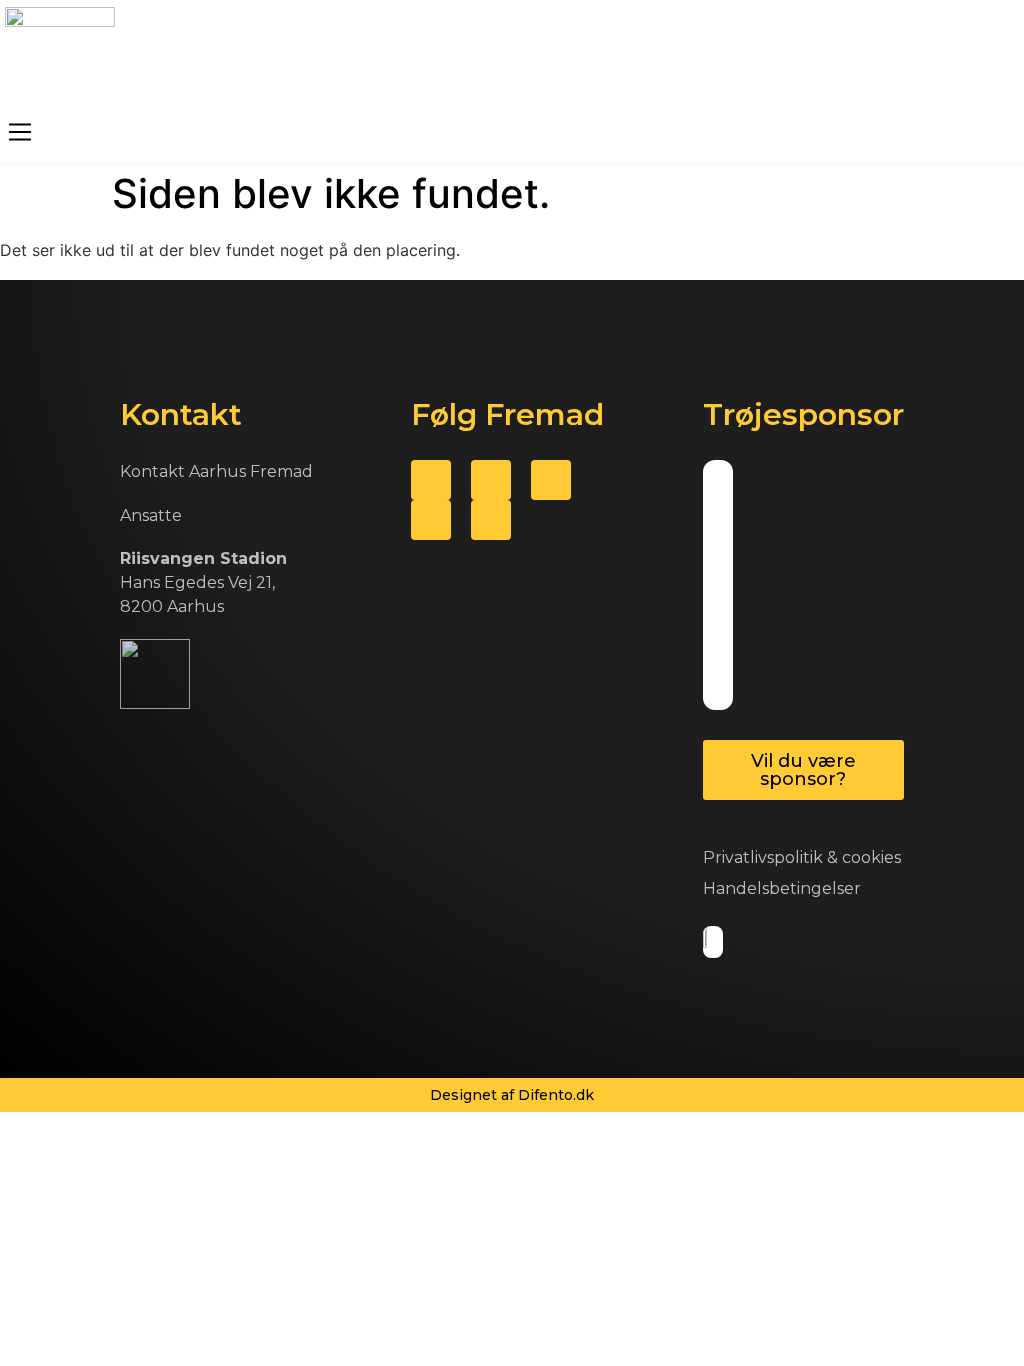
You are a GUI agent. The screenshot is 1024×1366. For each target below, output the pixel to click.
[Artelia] (723, 585)
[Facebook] (431, 480)
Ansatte (151, 515)
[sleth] (712, 505)
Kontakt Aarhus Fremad (216, 471)
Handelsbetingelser (782, 888)
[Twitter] (491, 480)
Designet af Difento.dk (512, 1095)
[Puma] (723, 505)
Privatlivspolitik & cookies (802, 857)
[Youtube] (551, 480)
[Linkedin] (491, 520)
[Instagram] (431, 520)
